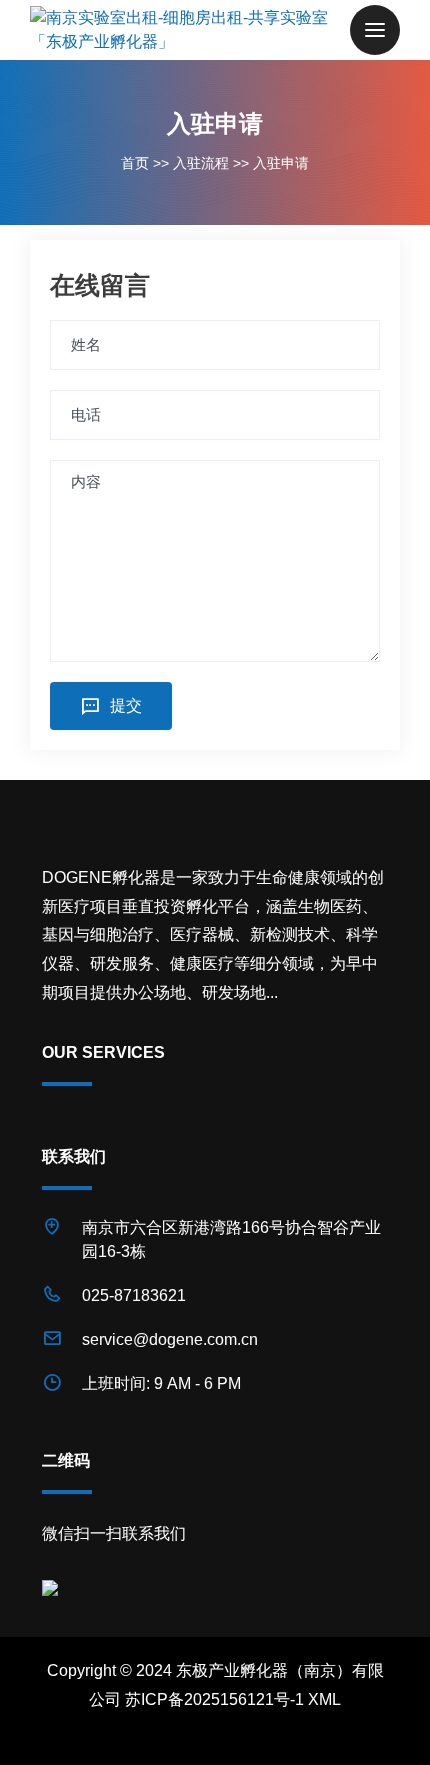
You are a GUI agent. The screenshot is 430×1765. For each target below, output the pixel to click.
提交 (126, 705)
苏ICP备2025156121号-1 (214, 1699)
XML (324, 1699)
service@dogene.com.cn (170, 1339)
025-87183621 (134, 1295)
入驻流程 (201, 163)
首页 (135, 163)
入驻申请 (281, 163)
